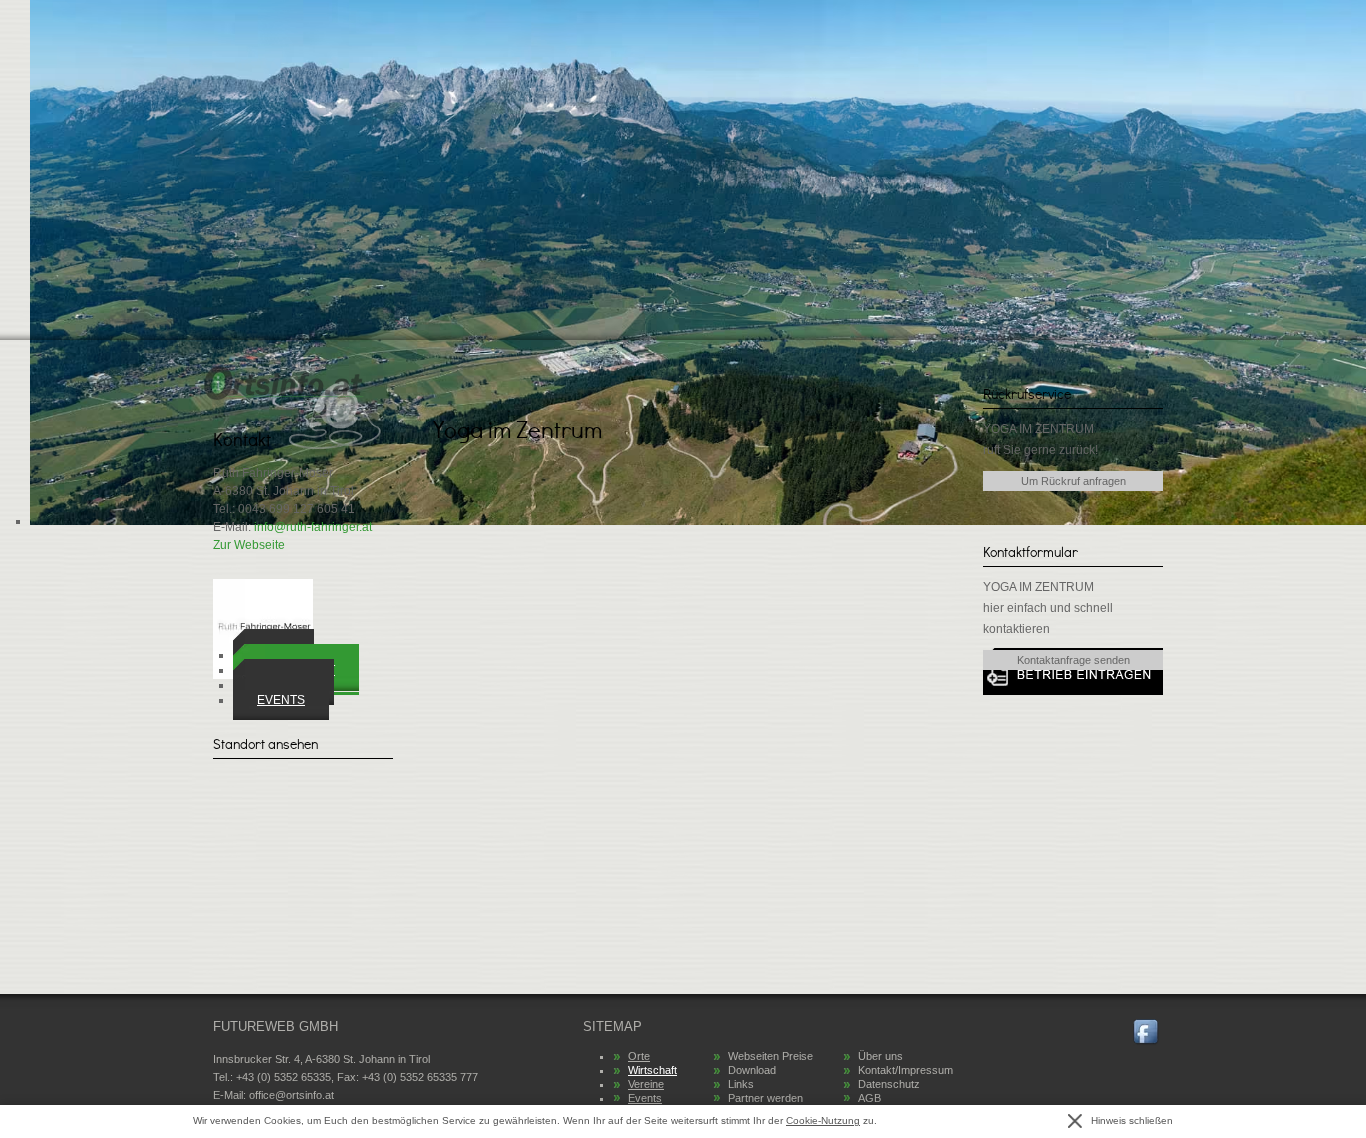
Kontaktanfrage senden (1073, 660)
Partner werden (765, 1098)
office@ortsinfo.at (291, 1095)
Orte (639, 1056)
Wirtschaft (652, 1070)
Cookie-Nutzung (823, 1120)
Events (281, 700)
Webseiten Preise (770, 1056)
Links (741, 1084)
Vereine (646, 1084)
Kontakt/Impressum (905, 1070)
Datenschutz (889, 1084)
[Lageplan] (303, 834)
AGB (869, 1098)
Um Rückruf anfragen (1073, 481)
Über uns (880, 1056)
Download (752, 1070)
